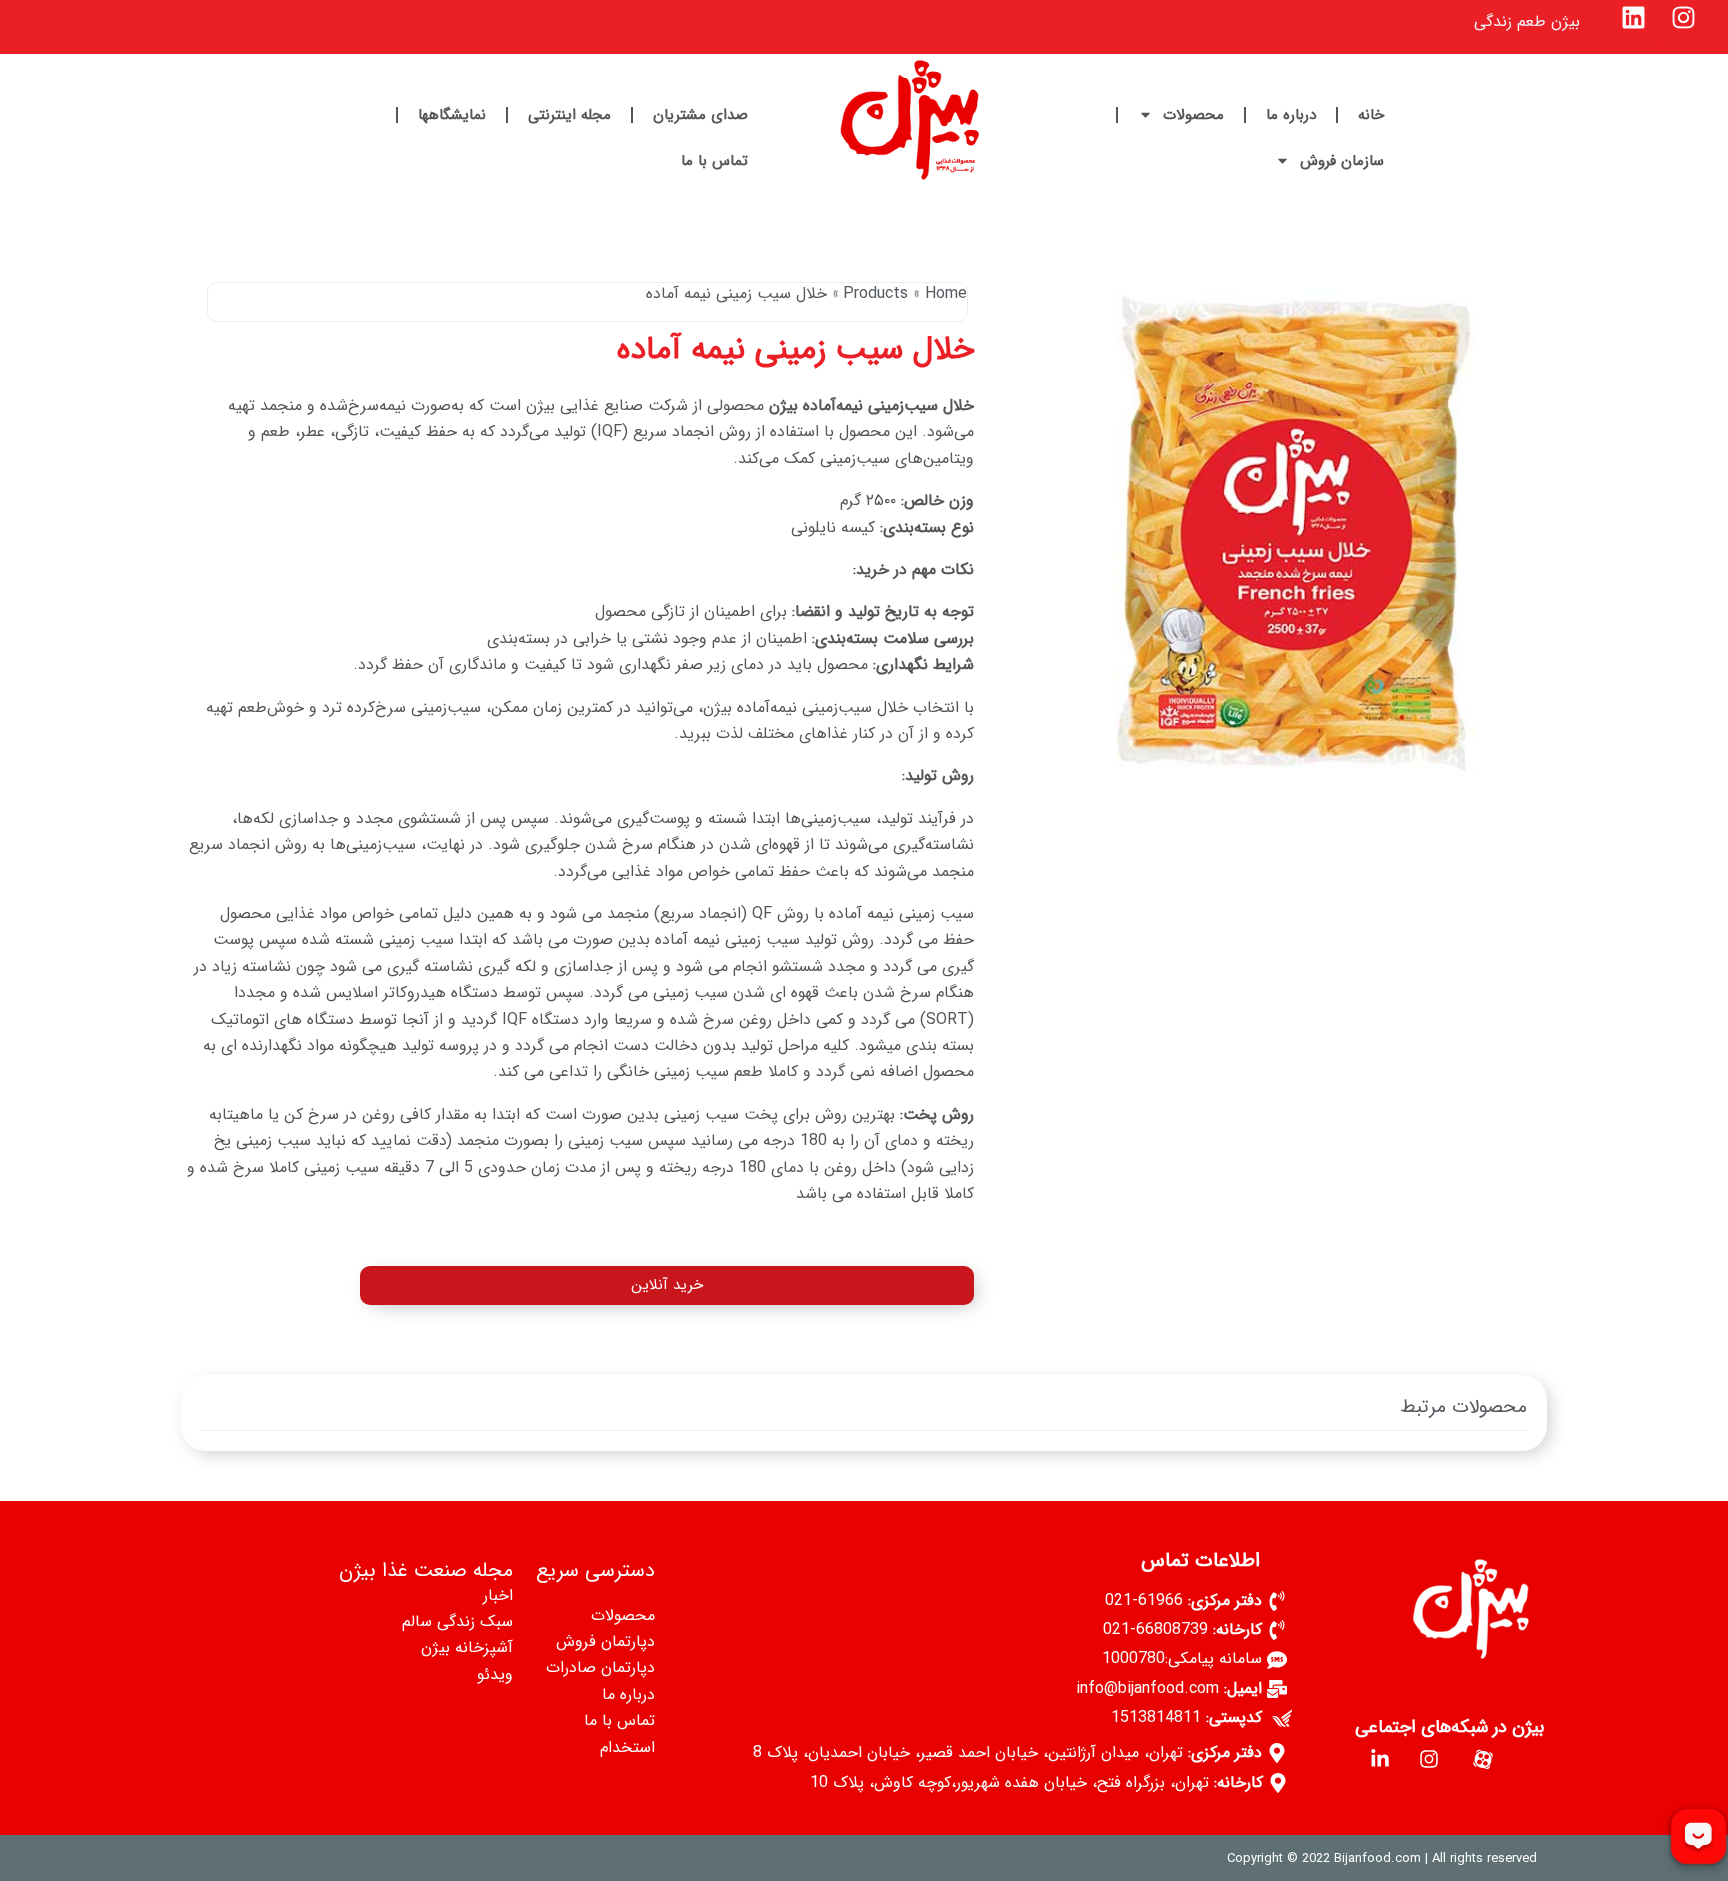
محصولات (1193, 115)
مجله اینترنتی (569, 115)
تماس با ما (714, 161)
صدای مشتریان (700, 115)
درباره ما (1291, 115)
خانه (1371, 115)
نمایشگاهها (452, 115)
